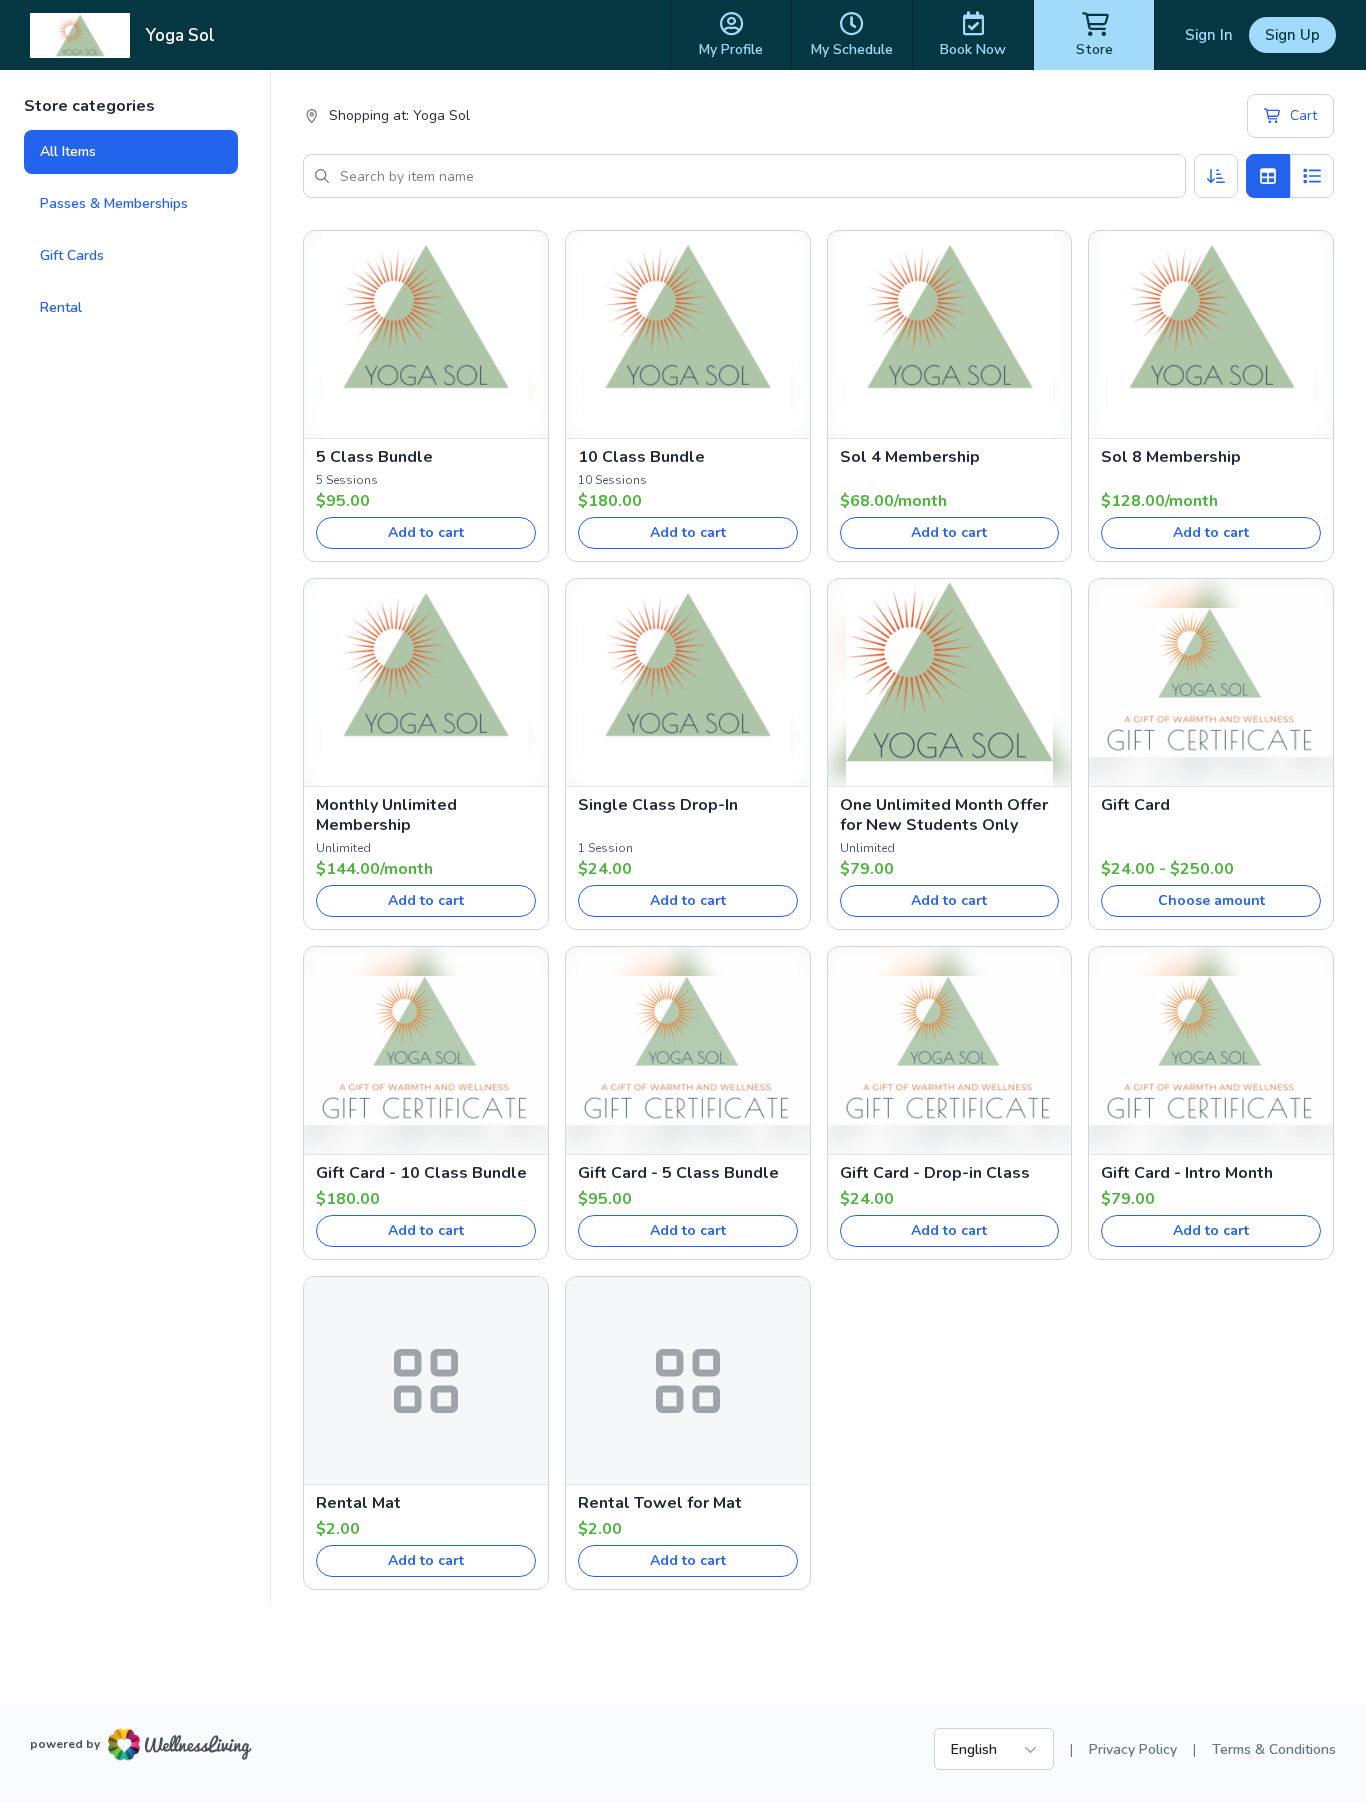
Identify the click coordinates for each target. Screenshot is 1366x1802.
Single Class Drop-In (658, 805)
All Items (68, 151)
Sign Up (1292, 35)
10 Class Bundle (641, 457)
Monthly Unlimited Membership (386, 815)
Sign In (1209, 35)
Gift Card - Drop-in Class (935, 1173)
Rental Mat (358, 1503)
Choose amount (1211, 900)
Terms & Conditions (1274, 1749)
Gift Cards (72, 255)
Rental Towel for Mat (660, 1503)
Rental (61, 307)
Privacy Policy (1133, 1749)
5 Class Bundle (374, 457)
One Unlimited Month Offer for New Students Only (944, 815)
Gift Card (1135, 805)
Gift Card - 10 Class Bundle (421, 1173)
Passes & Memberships (114, 203)
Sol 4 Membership (910, 457)
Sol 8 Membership (1171, 457)
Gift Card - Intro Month (1187, 1173)
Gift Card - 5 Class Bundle (678, 1173)
